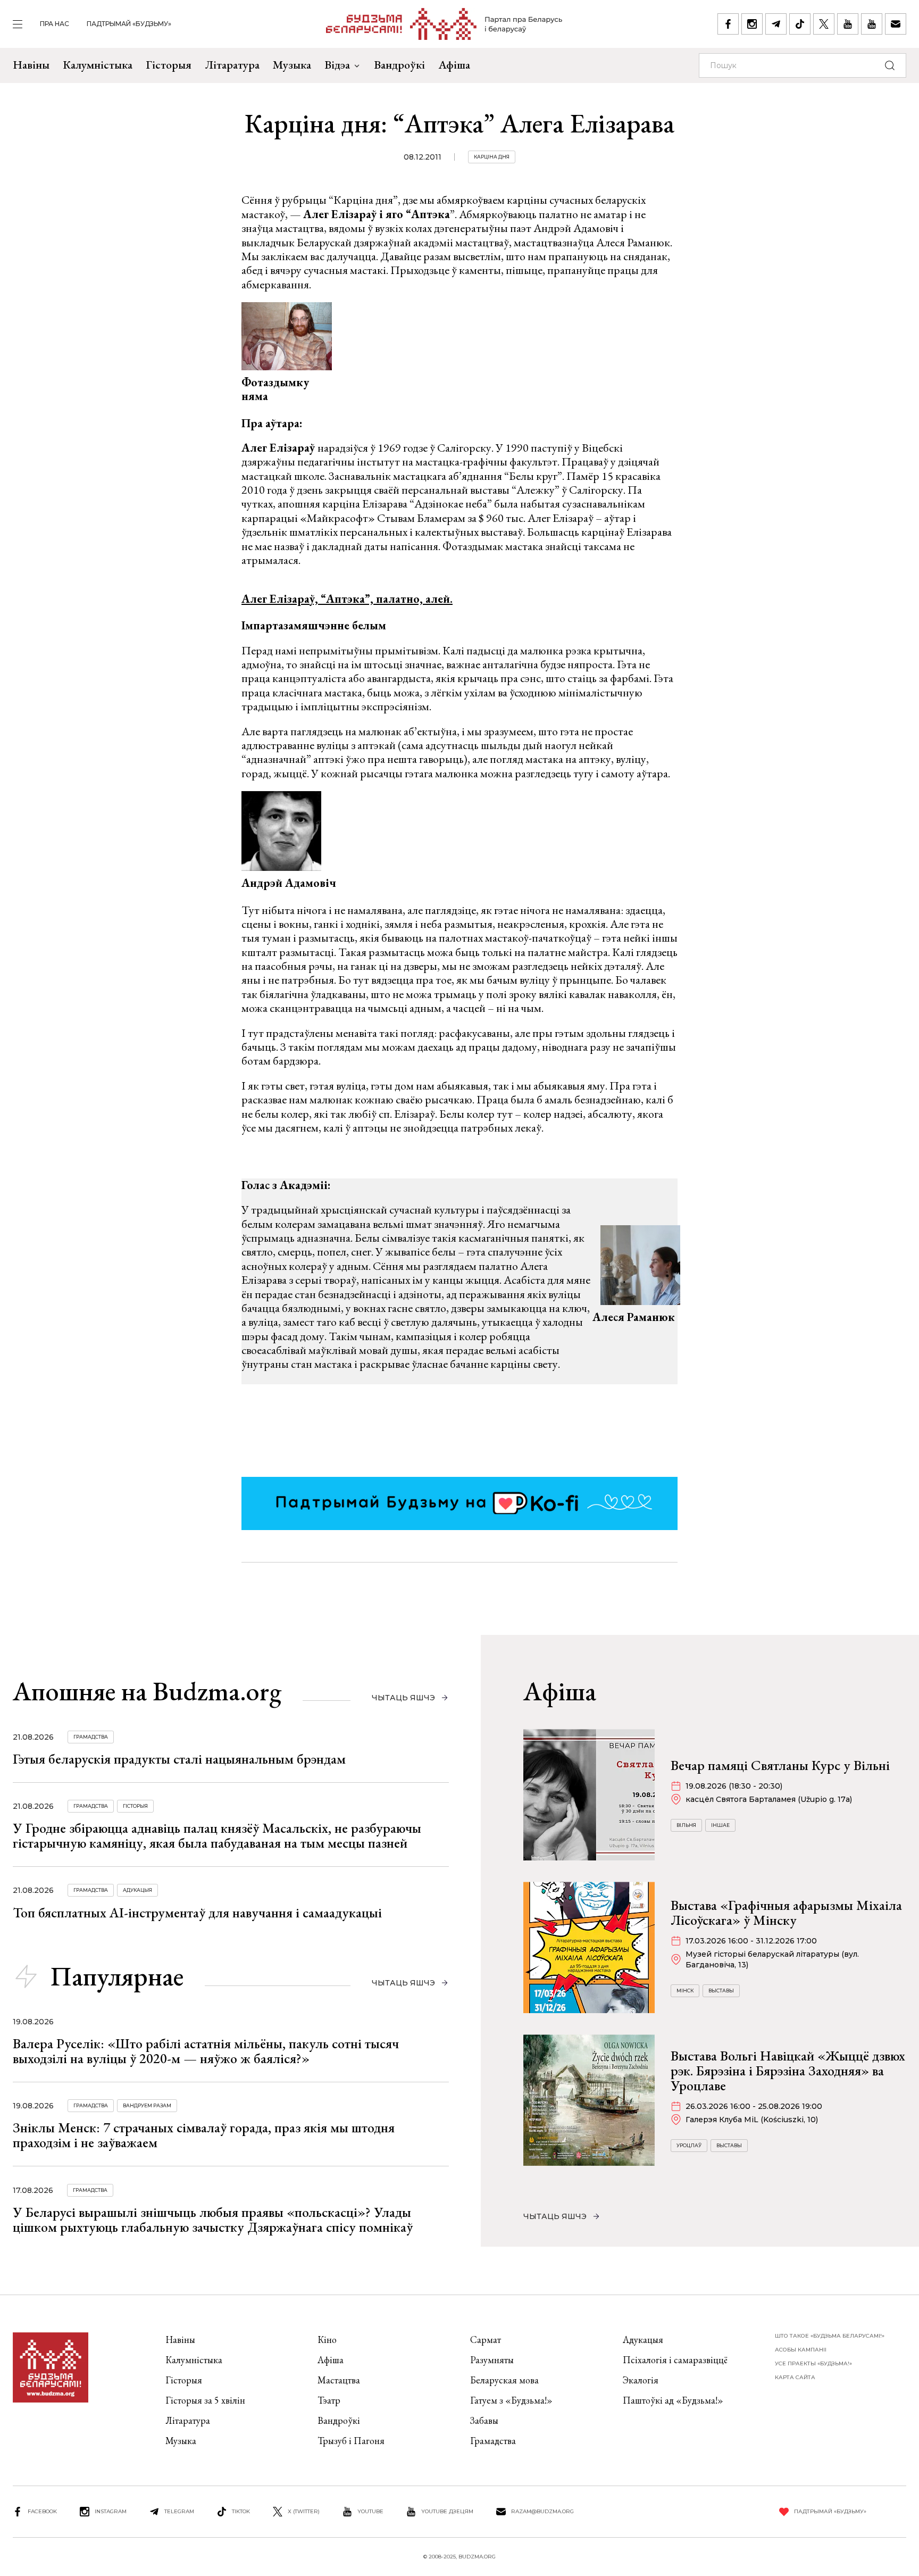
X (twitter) (304, 2511)
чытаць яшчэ (403, 1698)
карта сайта (795, 2377)
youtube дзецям (447, 2511)
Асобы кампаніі (801, 2350)
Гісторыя (169, 65)
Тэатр (329, 2400)
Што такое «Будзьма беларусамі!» (830, 2336)
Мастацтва (339, 2380)
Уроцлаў (689, 2145)
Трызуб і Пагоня (351, 2441)
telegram (179, 2511)
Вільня (686, 1825)
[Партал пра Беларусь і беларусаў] (444, 24)
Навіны (31, 65)
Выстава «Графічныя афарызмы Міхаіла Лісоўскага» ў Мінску (786, 1913)
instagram (111, 2511)
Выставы (721, 1991)
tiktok (241, 2511)
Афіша (454, 65)
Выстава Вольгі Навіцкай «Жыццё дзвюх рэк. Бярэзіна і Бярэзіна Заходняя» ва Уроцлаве (788, 2071)
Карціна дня (492, 157)
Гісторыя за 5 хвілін (205, 2400)
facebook (42, 2511)
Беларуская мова (504, 2380)
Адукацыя (137, 1890)
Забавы (484, 2420)
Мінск (685, 1991)
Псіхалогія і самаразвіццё (675, 2360)
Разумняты (492, 2360)
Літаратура (232, 65)
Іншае (720, 1825)
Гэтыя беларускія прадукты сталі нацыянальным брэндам (179, 1759)
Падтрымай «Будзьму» (129, 24)
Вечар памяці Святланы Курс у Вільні (780, 1765)
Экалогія (641, 2380)
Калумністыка (98, 65)
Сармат (486, 2340)
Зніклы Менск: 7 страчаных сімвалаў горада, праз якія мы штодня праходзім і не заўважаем (204, 2135)
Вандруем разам (147, 2105)
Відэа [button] (337, 65)
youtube (370, 2511)
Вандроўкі (399, 65)
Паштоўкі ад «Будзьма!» (673, 2400)
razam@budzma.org (542, 2511)
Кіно (327, 2340)
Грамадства (91, 1737)
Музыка (292, 65)
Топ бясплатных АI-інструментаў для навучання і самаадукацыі (197, 1913)
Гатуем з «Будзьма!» (511, 2400)
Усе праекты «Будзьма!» (813, 2363)
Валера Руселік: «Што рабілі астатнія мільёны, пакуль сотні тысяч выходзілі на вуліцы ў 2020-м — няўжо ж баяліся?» (206, 2051)
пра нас (55, 24)
